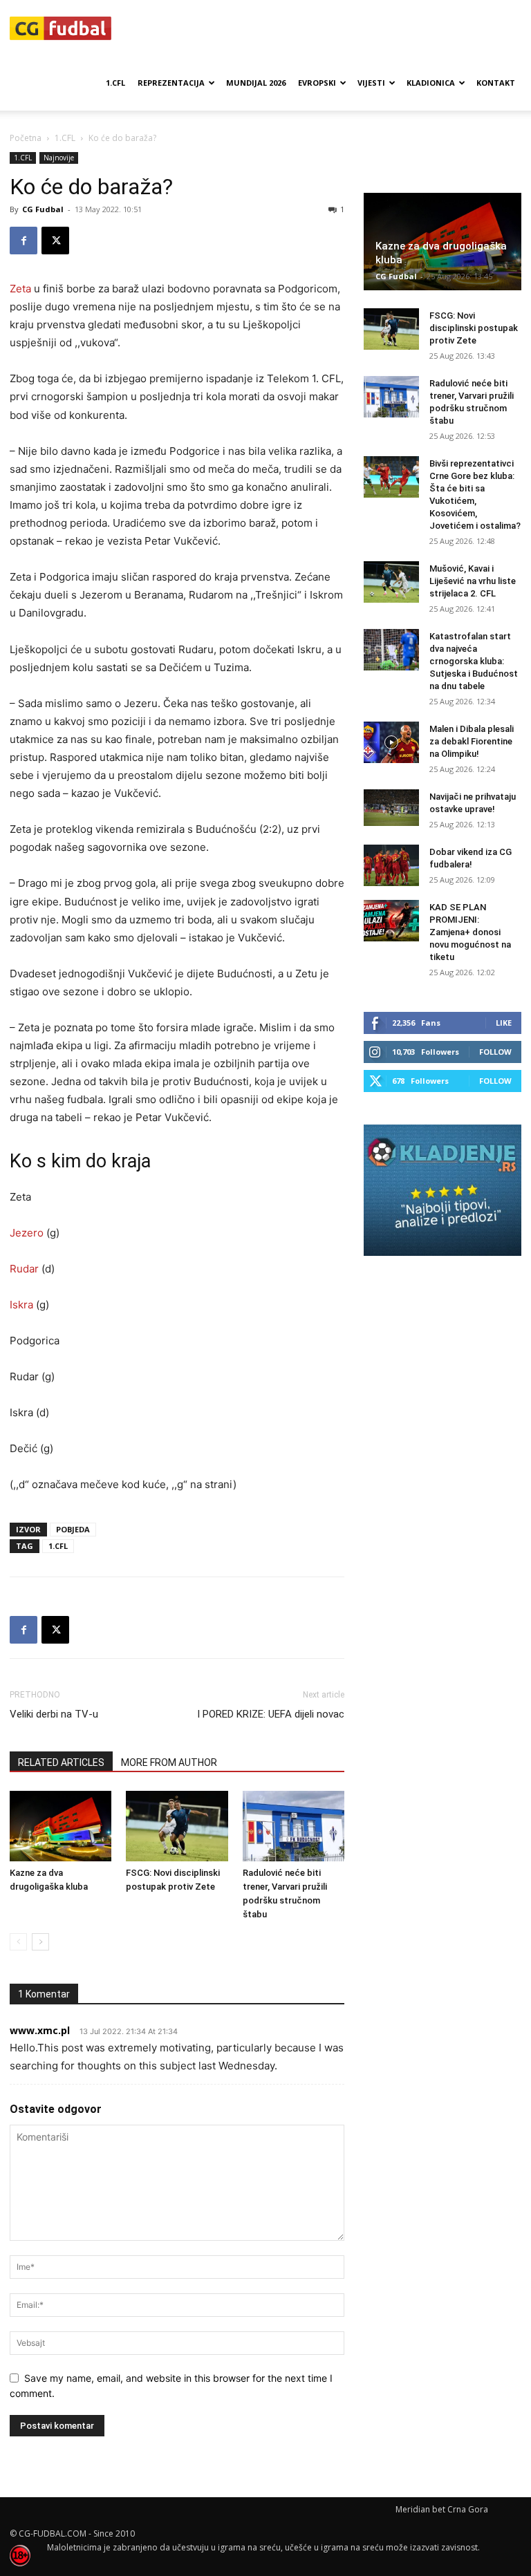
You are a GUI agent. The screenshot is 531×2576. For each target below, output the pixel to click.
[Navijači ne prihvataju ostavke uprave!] (391, 808)
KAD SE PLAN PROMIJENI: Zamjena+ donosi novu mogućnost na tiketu (470, 932)
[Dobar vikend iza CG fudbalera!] (391, 865)
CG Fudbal (43, 209)
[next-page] (40, 1942)
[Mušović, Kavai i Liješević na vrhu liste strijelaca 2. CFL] (391, 582)
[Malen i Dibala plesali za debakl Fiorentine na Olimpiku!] (391, 742)
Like (504, 1023)
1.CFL (115, 83)
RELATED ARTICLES (61, 1762)
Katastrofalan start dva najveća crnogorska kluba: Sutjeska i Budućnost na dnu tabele (474, 661)
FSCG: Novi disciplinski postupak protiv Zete (474, 328)
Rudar (24, 1269)
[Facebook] (24, 241)
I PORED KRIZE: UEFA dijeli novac (271, 1714)
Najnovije (59, 158)
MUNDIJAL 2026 (256, 83)
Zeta (20, 289)
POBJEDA (73, 1529)
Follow (495, 1052)
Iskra (21, 1305)
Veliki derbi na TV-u (54, 1714)
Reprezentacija (171, 83)
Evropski (317, 83)
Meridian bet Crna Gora (442, 2509)
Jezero (27, 1233)
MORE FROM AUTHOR (169, 1762)
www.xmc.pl (40, 2030)
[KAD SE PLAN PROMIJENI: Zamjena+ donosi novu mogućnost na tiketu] (391, 921)
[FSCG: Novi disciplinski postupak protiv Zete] (177, 1826)
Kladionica (431, 83)
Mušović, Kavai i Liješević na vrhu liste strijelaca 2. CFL (473, 581)
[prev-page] (18, 1942)
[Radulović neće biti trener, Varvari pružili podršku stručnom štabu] (294, 1826)
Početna (26, 138)
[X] (55, 241)
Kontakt (496, 83)
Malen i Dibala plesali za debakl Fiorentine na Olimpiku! (472, 741)
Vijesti (371, 83)
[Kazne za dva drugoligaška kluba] (60, 1826)
